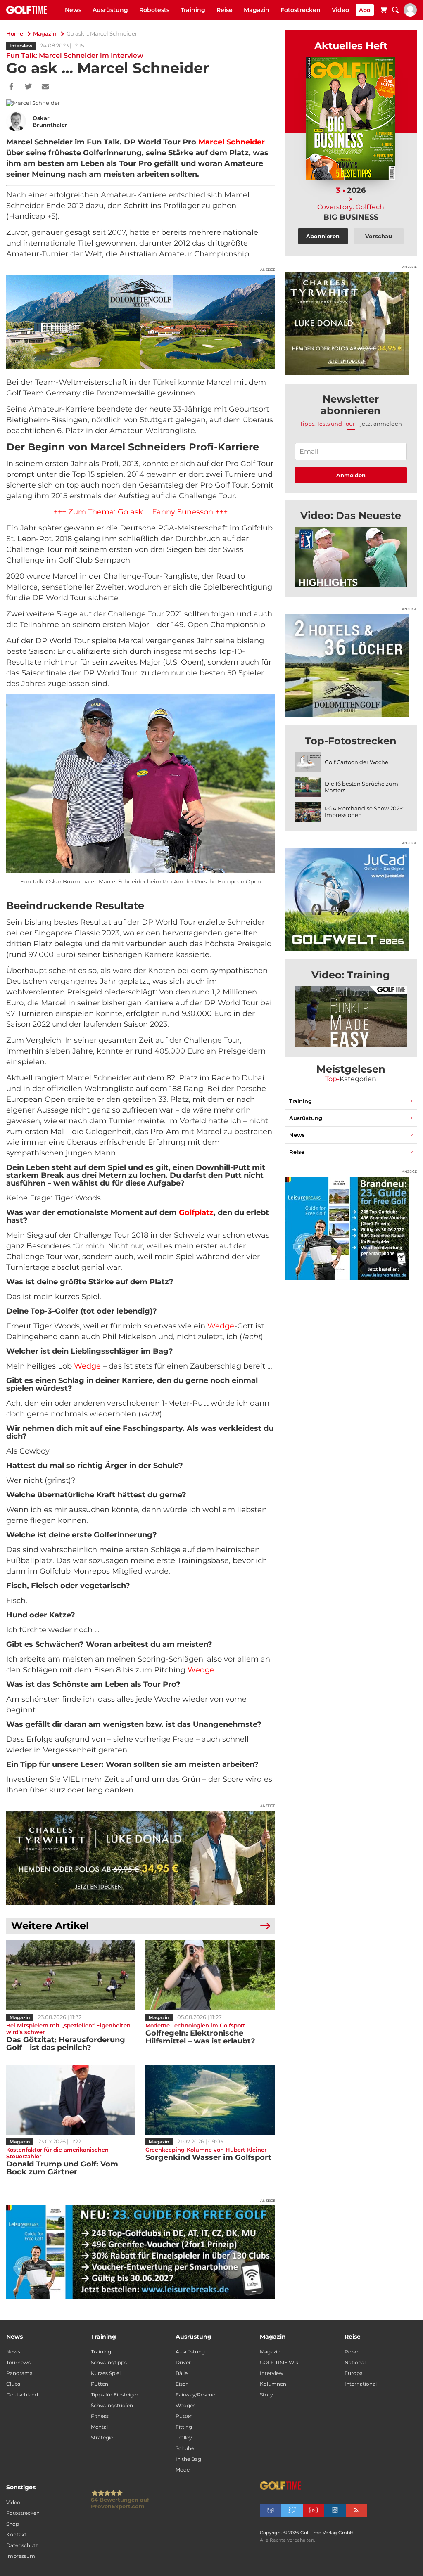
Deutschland (22, 2395)
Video (340, 10)
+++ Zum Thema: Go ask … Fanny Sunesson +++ (141, 512)
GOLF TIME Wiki (280, 2362)
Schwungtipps (109, 2362)
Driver (183, 2362)
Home (15, 33)
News (73, 10)
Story (266, 2395)
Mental (99, 2427)
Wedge (221, 1326)
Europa (354, 2373)
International (361, 2384)
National (355, 2362)
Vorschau (379, 236)
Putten (100, 2384)
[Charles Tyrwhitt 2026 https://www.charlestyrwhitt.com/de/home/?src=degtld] (141, 1858)
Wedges (185, 2405)
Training (193, 10)
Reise (225, 10)
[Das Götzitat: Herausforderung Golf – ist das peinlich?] (71, 1975)
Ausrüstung (110, 10)
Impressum (21, 2556)
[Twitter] (28, 87)
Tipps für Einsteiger (115, 2395)
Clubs (13, 2384)
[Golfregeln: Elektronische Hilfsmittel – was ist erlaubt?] (210, 1975)
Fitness (100, 2416)
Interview (21, 46)
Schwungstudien (112, 2405)
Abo (365, 10)
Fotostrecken (301, 10)
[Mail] (45, 87)
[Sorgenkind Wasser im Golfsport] (210, 2100)
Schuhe (185, 2448)
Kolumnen (273, 2384)
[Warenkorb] (383, 11)
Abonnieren (323, 236)
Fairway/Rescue (195, 2395)
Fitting (184, 2427)
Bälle (182, 2373)
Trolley (184, 2437)
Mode (183, 2470)
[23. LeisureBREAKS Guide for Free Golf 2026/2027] (141, 2252)
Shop (13, 2524)
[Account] (410, 14)
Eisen (182, 2384)
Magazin (257, 10)
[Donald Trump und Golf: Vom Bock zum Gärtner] (71, 2100)
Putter (184, 2416)
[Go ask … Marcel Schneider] (351, 557)
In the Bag (188, 2459)
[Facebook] (11, 87)
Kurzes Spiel (106, 2373)
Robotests (154, 10)
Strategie (102, 2437)
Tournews (18, 2362)
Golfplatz (196, 1212)
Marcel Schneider (232, 142)
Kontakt (16, 2535)
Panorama (19, 2373)
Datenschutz (22, 2545)
